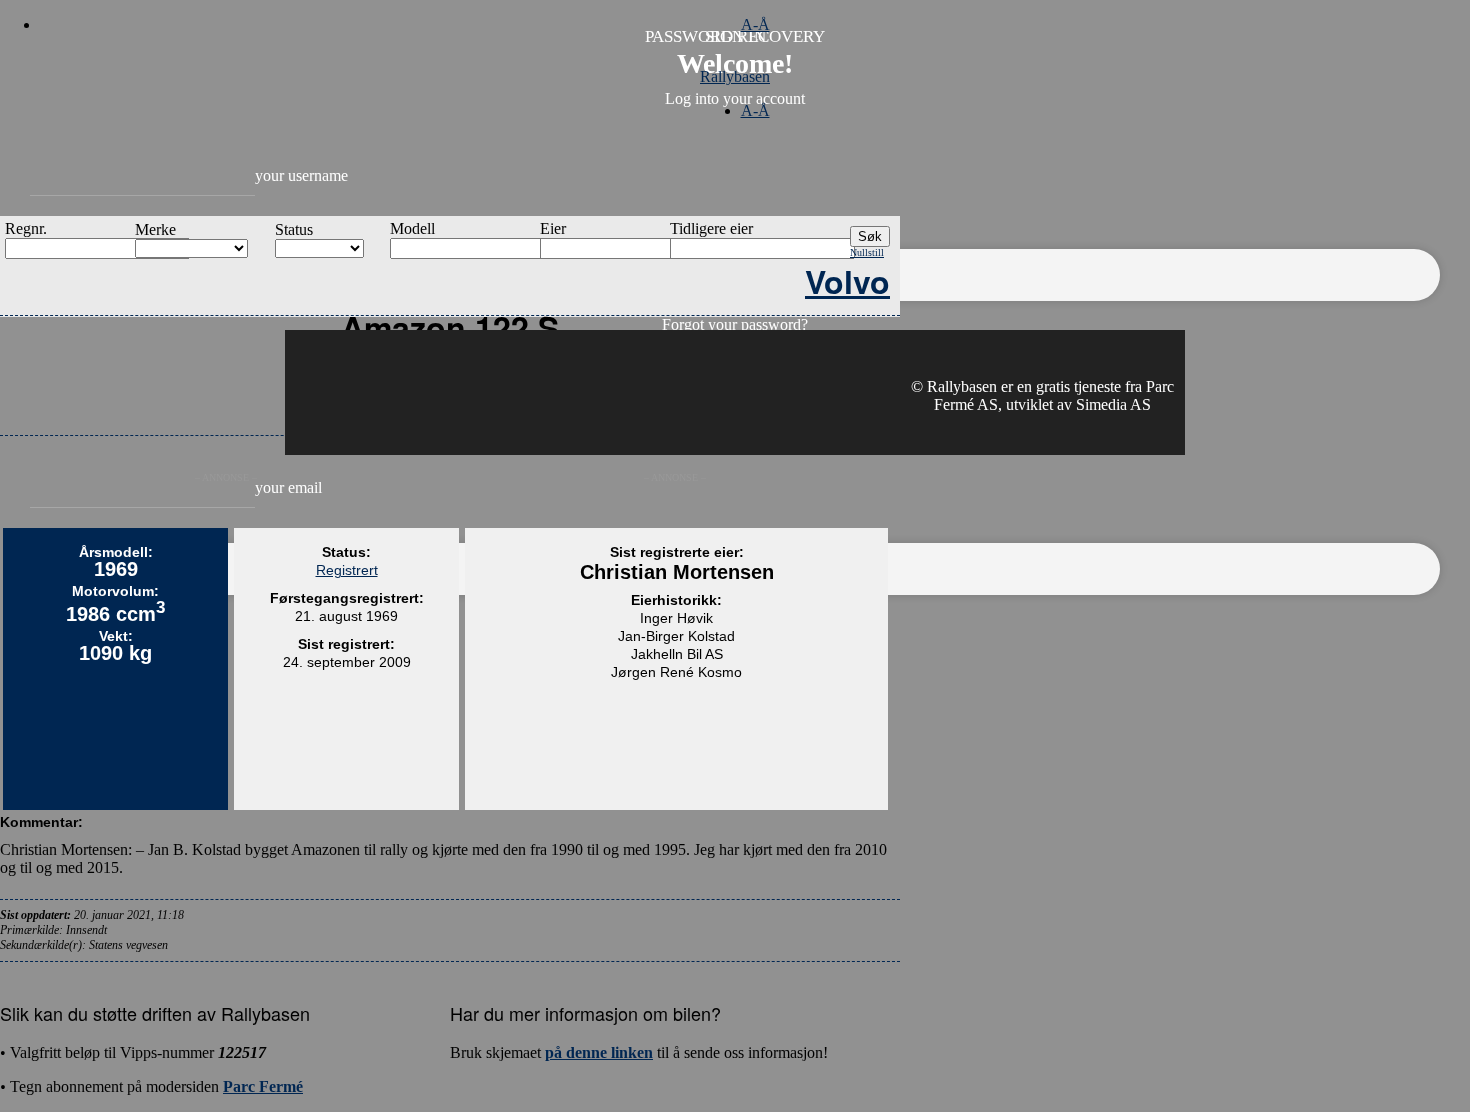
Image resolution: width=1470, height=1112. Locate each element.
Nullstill (867, 252)
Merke (155, 229)
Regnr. (26, 228)
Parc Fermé (263, 1086)
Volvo (847, 281)
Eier (553, 228)
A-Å (755, 24)
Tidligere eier (711, 228)
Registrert (347, 570)
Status (294, 229)
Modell (412, 228)
